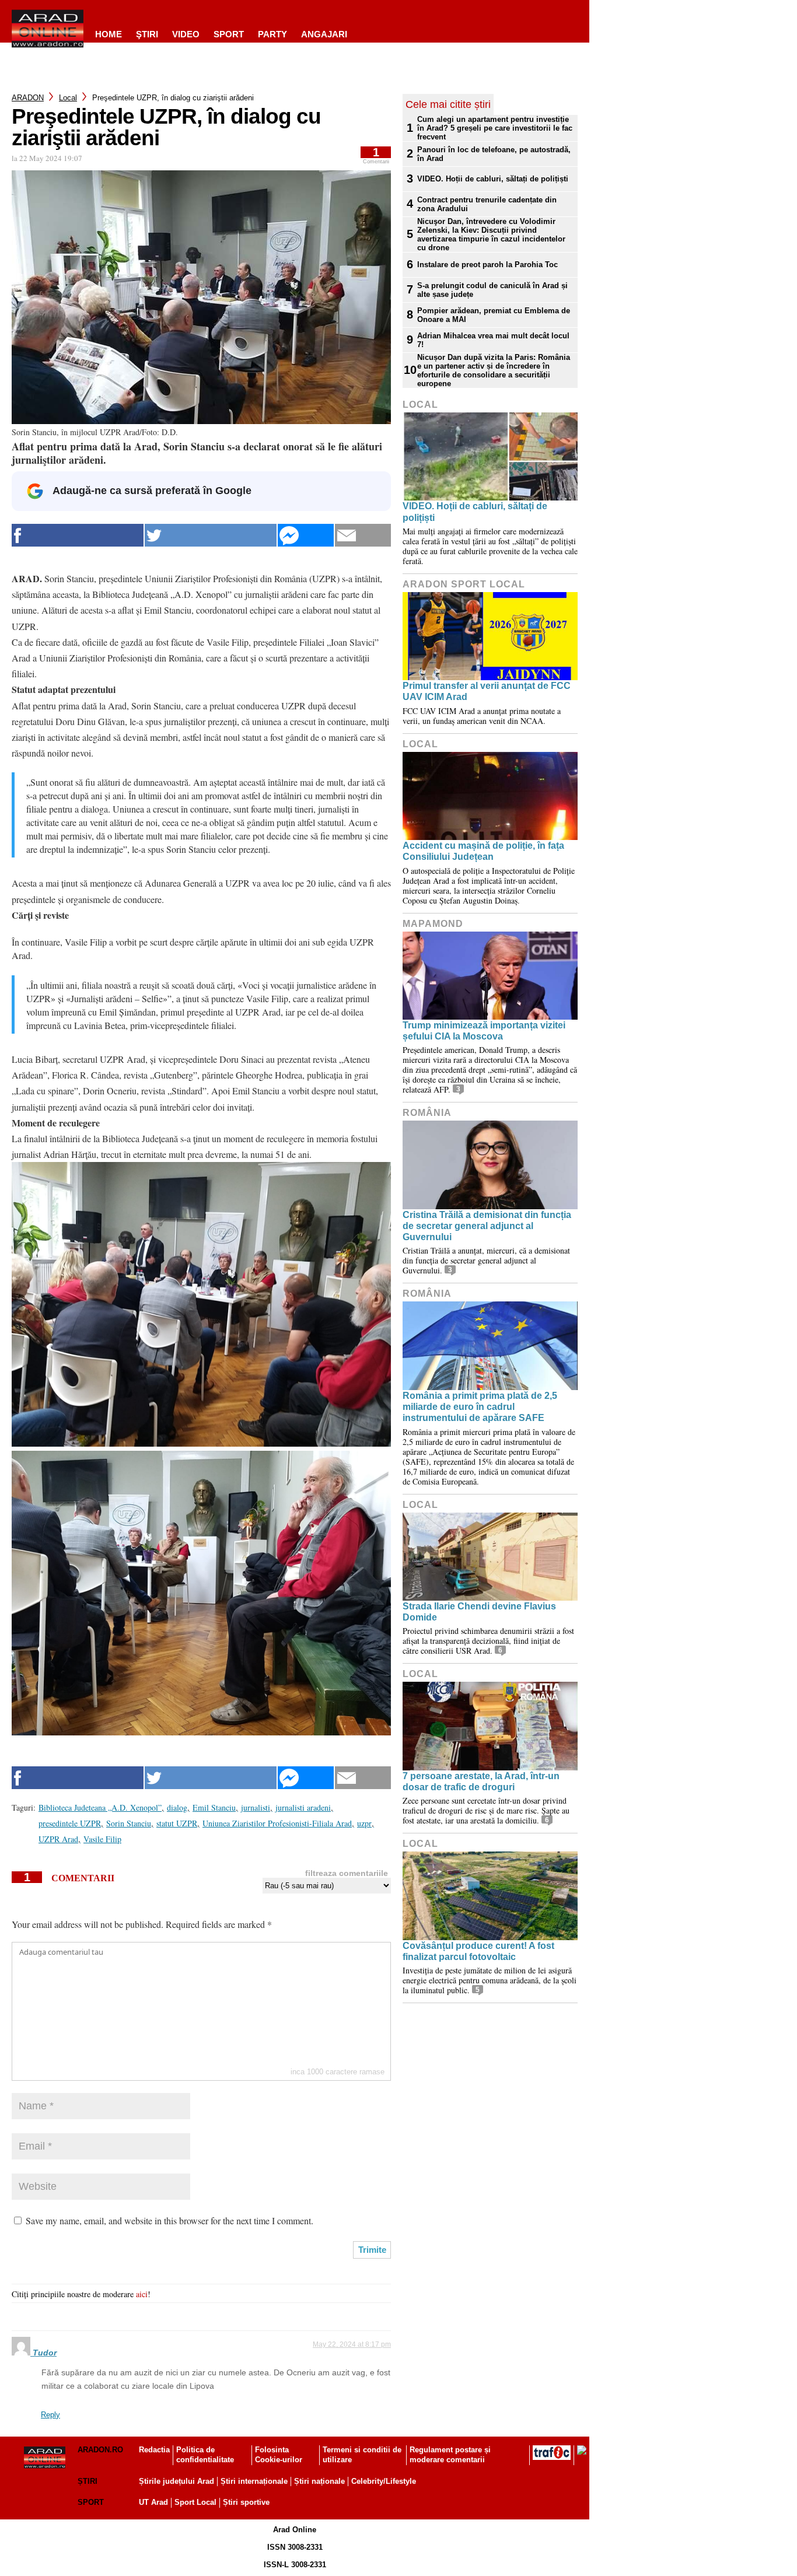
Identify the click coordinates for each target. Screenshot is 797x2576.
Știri (88, 2481)
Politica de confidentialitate (205, 2455)
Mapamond (433, 924)
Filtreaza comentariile (347, 1873)
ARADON (28, 98)
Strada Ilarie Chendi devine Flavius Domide (479, 1612)
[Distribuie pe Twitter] (211, 535)
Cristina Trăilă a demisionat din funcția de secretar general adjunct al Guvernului (487, 1226)
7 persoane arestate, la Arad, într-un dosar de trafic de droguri (481, 1781)
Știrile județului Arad (176, 2481)
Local (68, 98)
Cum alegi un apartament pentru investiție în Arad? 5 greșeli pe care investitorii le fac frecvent (495, 128)
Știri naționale (319, 2481)
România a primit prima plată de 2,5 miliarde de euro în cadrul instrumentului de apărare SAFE (480, 1407)
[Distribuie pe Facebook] (78, 535)
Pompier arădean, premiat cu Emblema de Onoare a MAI (494, 315)
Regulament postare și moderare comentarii (450, 2455)
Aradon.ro (100, 2450)
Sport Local (195, 2502)
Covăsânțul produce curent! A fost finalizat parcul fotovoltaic (478, 1951)
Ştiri (147, 34)
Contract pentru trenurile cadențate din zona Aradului (487, 204)
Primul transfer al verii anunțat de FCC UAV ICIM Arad (487, 691)
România (427, 1113)
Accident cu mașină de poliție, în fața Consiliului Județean (483, 851)
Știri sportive (246, 2502)
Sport (229, 34)
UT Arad (153, 2502)
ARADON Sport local (464, 584)
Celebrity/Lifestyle (384, 2481)
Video (186, 34)
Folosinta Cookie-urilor (279, 2455)
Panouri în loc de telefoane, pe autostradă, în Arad (494, 154)
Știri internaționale (254, 2481)
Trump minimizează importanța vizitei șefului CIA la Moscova (484, 1031)
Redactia (154, 2450)
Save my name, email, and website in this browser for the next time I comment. (169, 2220)
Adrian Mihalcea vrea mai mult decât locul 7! (493, 340)
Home (109, 34)
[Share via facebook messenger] (306, 535)
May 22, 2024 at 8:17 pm (352, 2344)
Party (272, 34)
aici (142, 2294)
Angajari (324, 34)
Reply (50, 2415)
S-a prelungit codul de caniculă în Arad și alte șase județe (492, 290)
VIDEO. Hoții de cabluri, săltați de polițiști (493, 179)
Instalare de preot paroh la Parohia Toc (487, 265)
